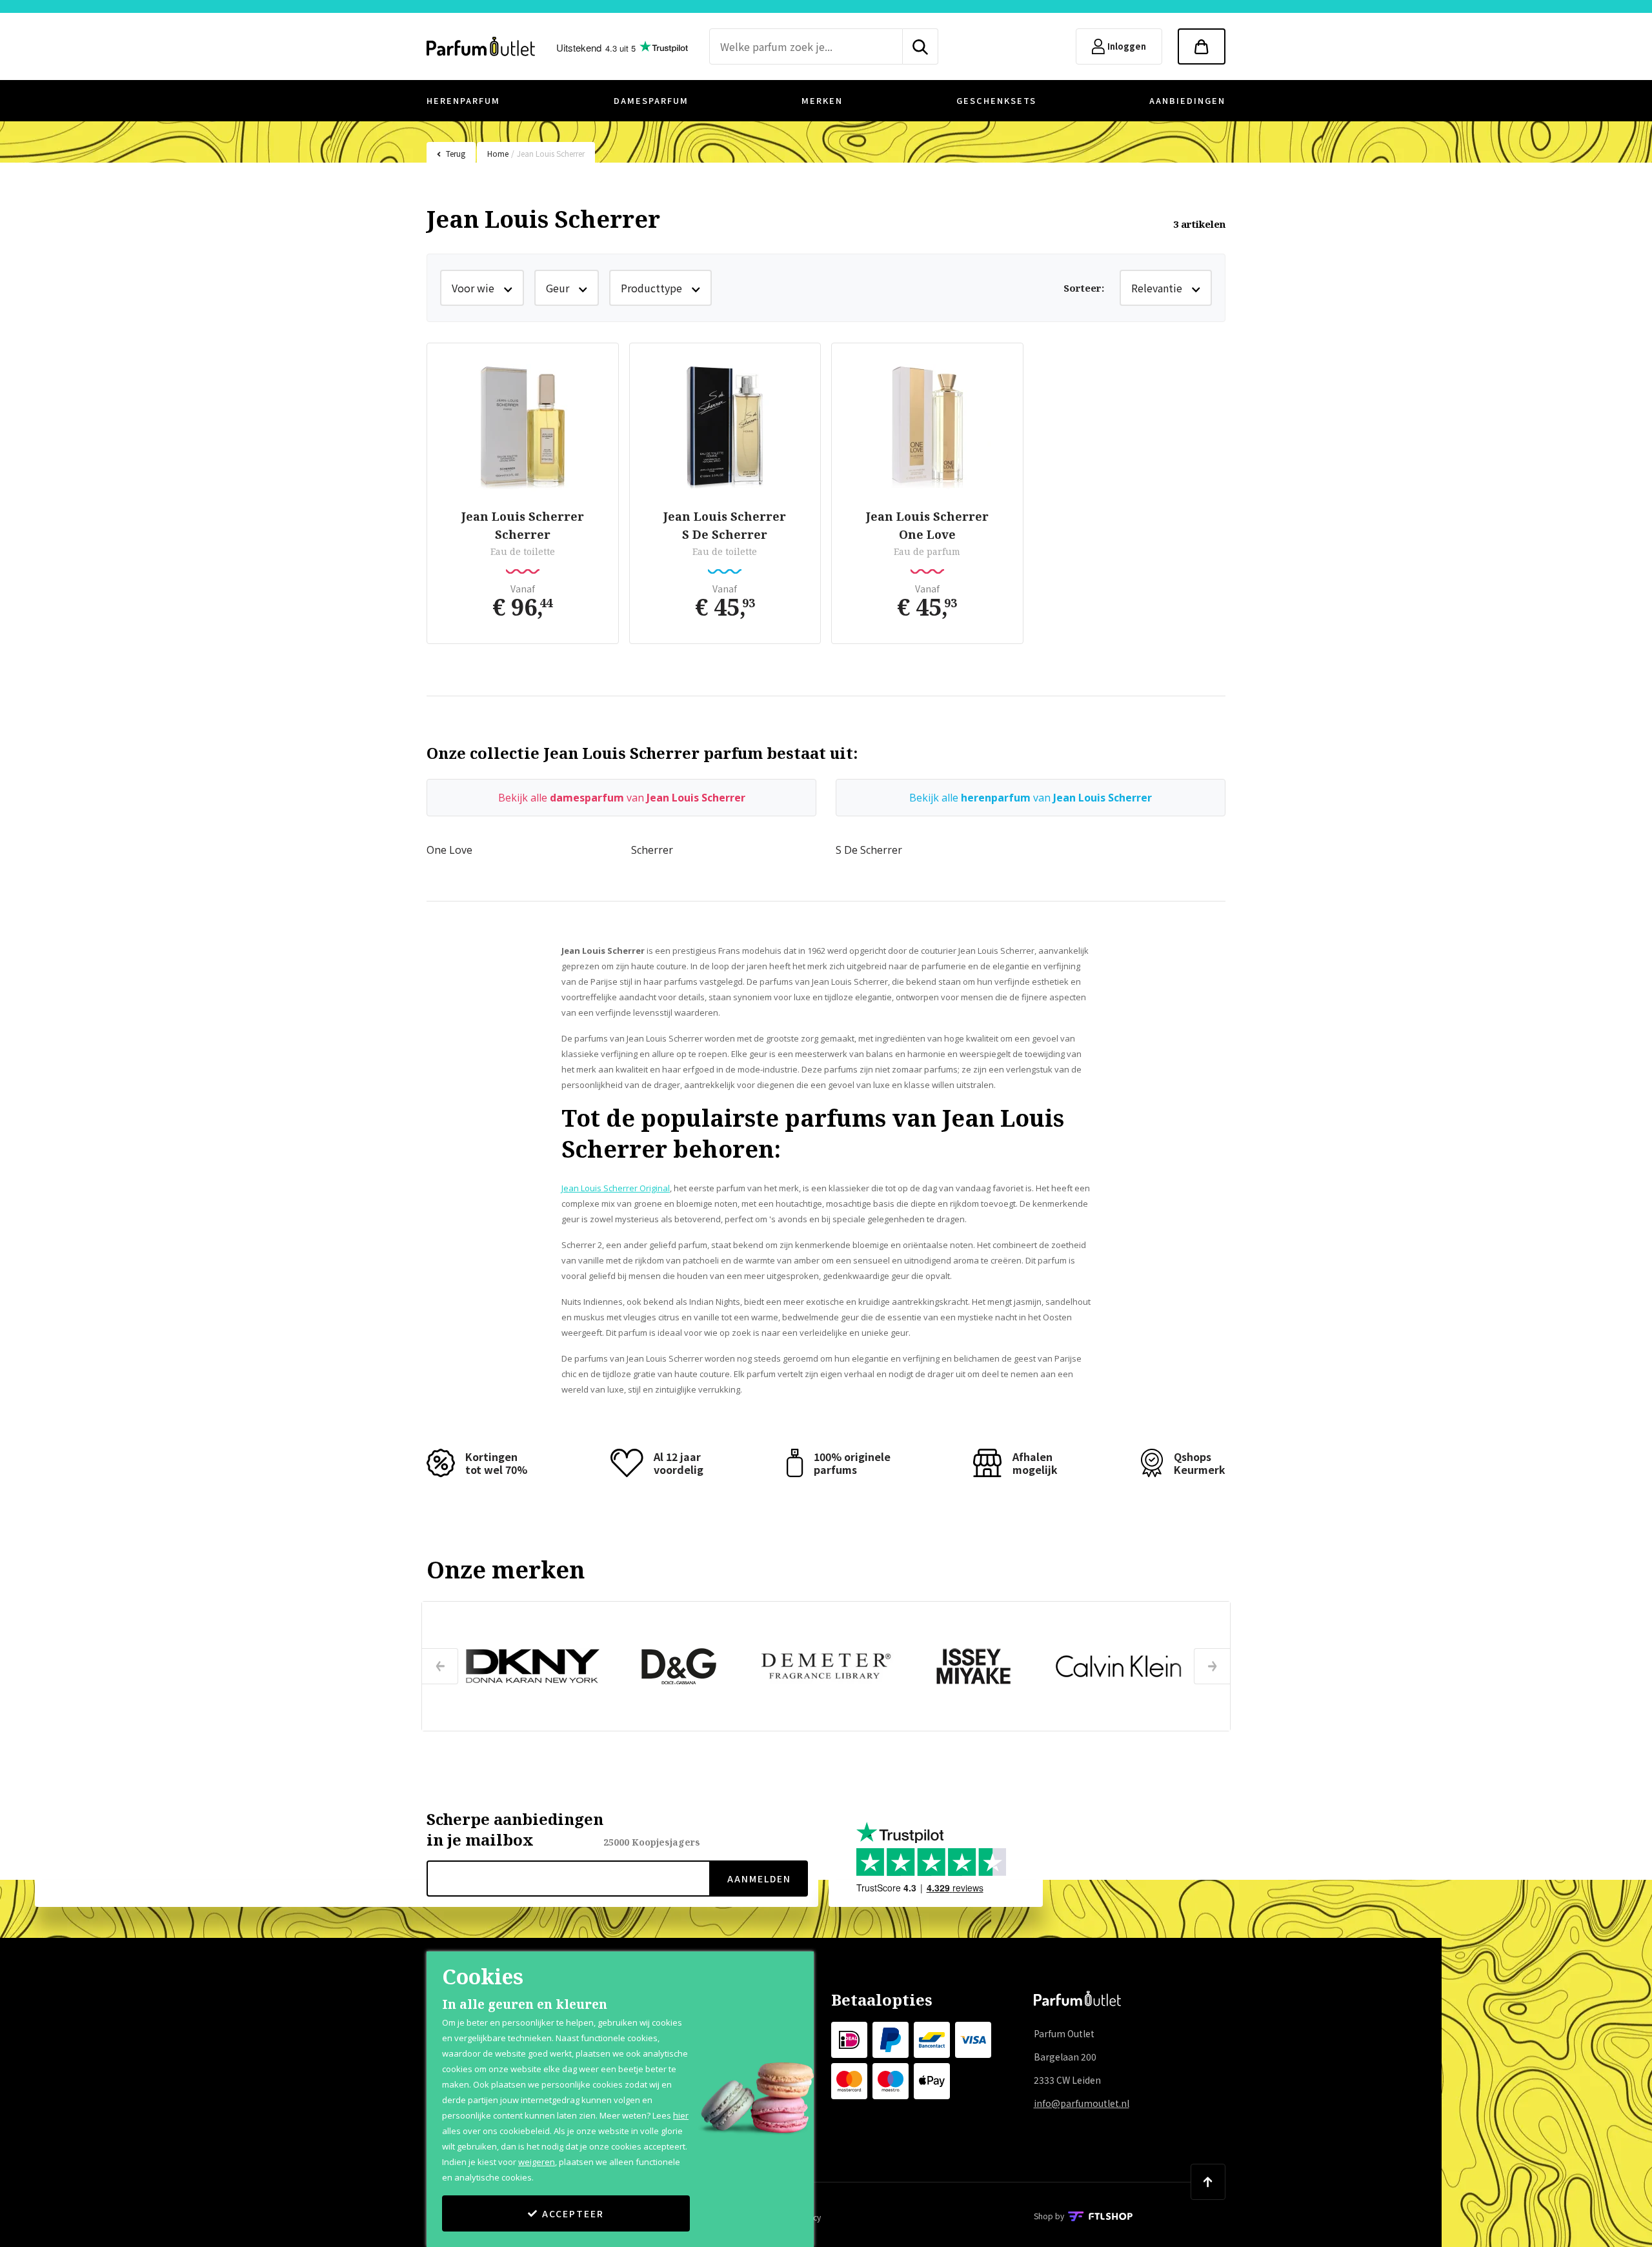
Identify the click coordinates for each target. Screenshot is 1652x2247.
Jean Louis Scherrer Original (616, 1188)
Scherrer (652, 850)
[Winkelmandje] (1202, 46)
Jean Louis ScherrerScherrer (523, 525)
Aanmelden (759, 1879)
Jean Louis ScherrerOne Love (927, 525)
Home (498, 153)
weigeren (537, 2162)
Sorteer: (1084, 288)
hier (681, 2115)
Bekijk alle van (622, 798)
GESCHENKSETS (996, 100)
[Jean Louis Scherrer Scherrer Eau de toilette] (523, 428)
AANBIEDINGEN (1187, 100)
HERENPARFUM (463, 100)
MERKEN (822, 100)
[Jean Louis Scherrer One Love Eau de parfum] (927, 428)
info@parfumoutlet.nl (1082, 2103)
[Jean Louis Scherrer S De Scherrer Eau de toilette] (725, 428)
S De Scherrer (869, 850)
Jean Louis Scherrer (551, 153)
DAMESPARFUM (651, 100)
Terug (456, 153)
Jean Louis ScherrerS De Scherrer (725, 525)
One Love (449, 850)
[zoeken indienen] (921, 46)
